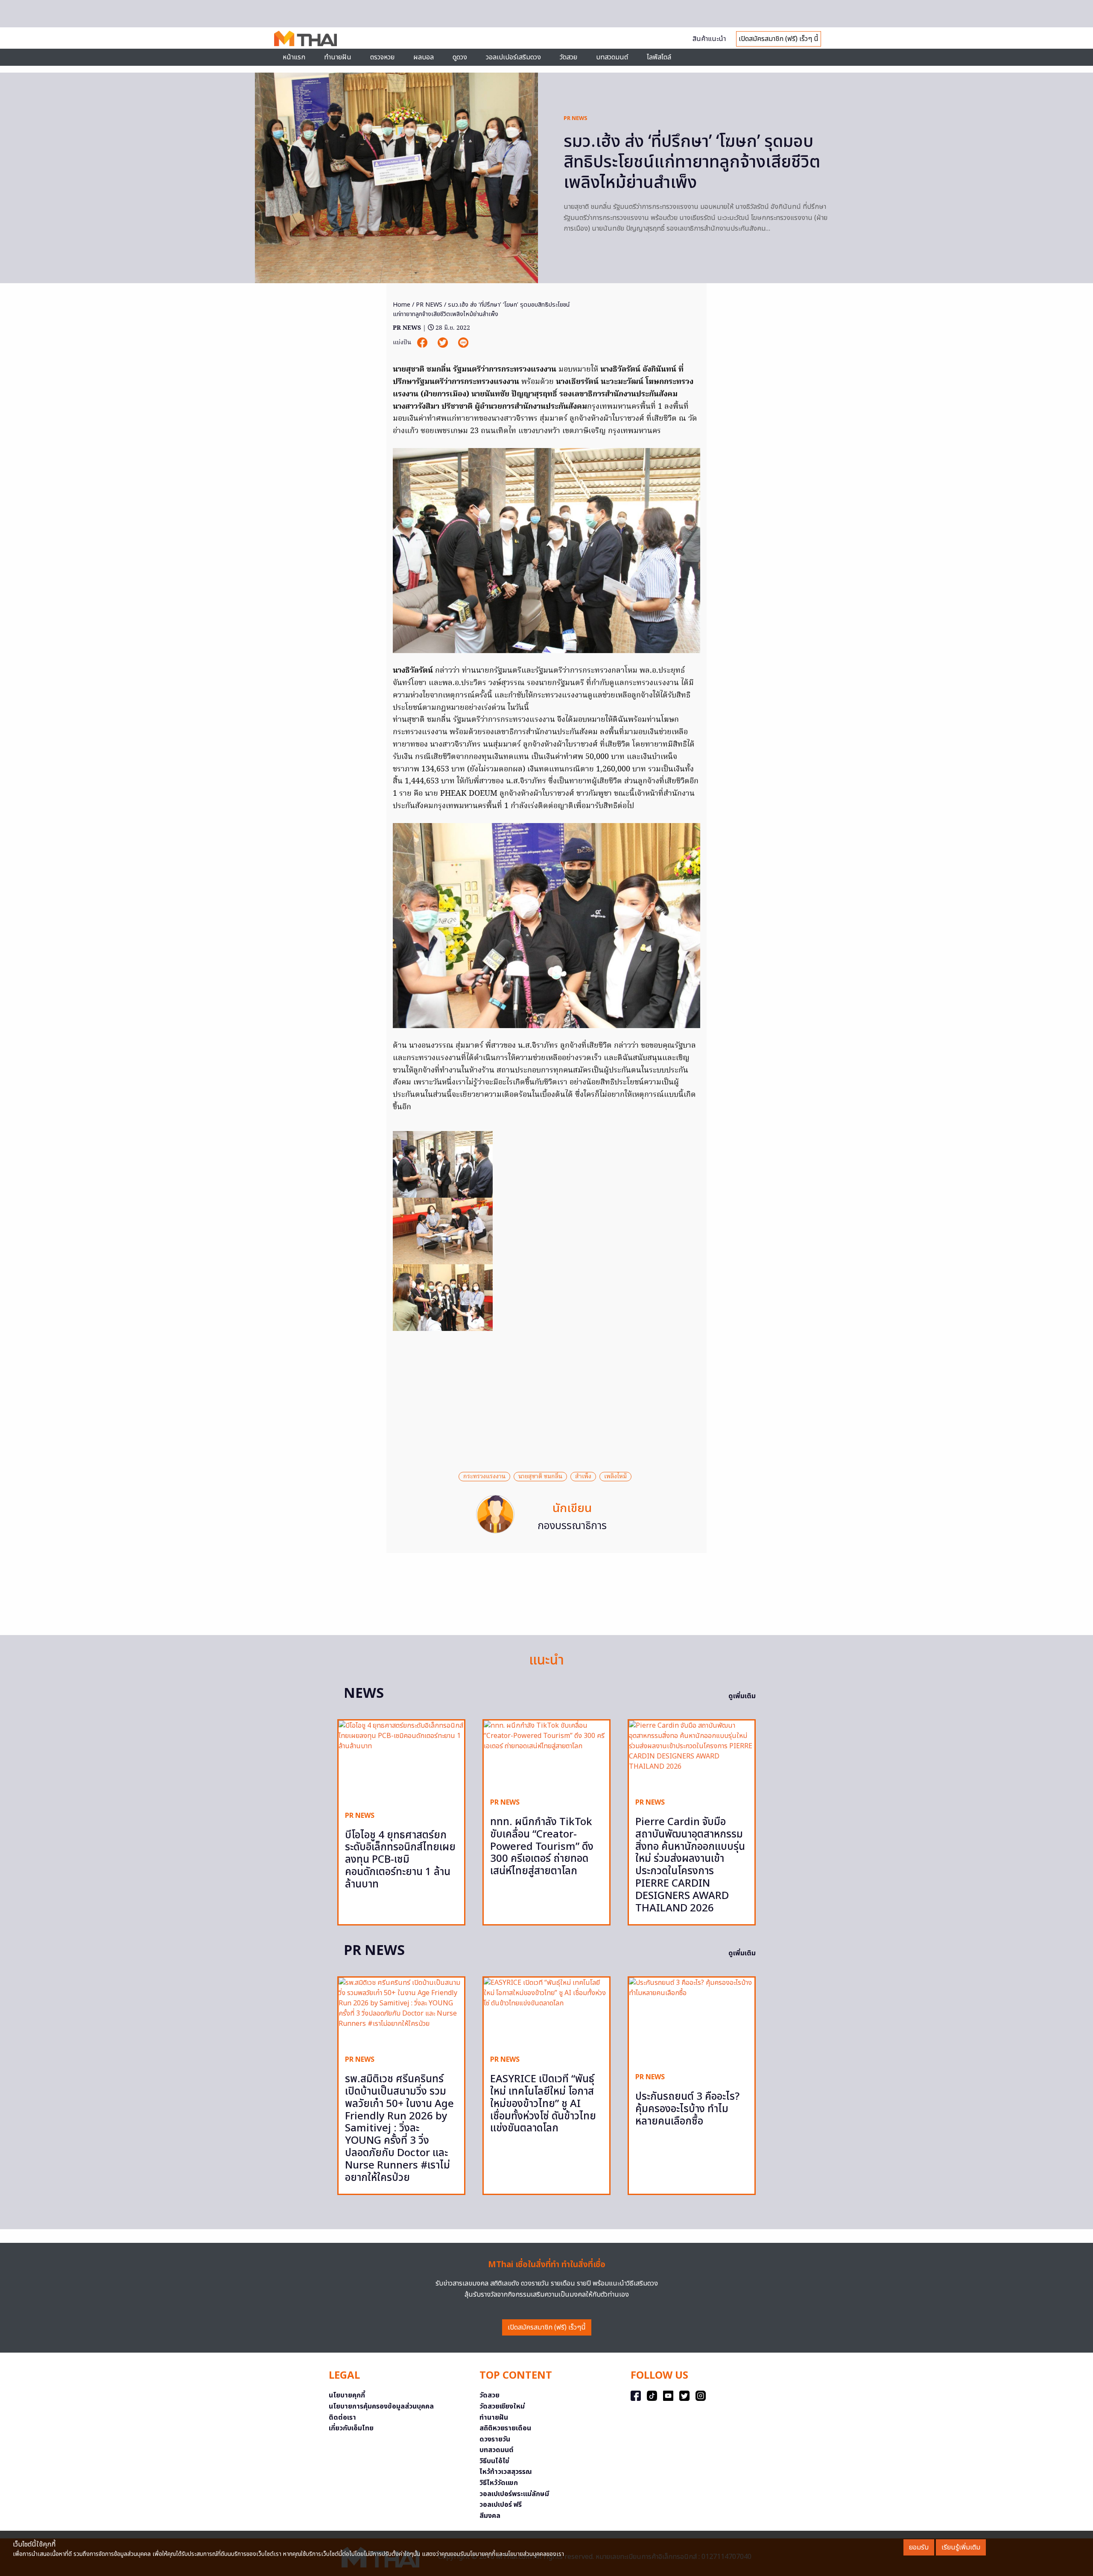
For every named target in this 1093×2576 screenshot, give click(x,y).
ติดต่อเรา (342, 2418)
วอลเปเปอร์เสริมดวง (513, 57)
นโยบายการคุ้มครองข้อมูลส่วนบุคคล (381, 2406)
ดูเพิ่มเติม (742, 1696)
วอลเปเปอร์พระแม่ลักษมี (514, 2494)
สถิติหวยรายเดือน (505, 2428)
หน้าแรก (294, 57)
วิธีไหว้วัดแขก (499, 2483)
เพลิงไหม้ (615, 1477)
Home (402, 305)
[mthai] (305, 38)
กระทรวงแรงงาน (484, 1477)
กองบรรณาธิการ (572, 1526)
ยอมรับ (919, 2547)
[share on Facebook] (423, 343)
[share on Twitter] (444, 343)
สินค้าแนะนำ (709, 39)
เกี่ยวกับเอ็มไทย (351, 2428)
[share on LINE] (463, 343)
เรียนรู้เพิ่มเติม (961, 2547)
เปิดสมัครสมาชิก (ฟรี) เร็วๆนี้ (547, 2327)
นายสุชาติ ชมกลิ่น (540, 1477)
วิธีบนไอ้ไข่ (494, 2461)
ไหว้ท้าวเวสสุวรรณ (506, 2472)
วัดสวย (568, 57)
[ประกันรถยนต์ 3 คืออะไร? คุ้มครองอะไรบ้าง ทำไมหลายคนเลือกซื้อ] (692, 2022)
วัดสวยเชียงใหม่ (502, 2406)
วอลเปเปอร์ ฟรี (501, 2505)
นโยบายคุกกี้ (347, 2395)
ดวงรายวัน (495, 2439)
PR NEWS (576, 118)
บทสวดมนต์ (612, 57)
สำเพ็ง (583, 1477)
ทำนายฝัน (338, 57)
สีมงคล (490, 2516)
